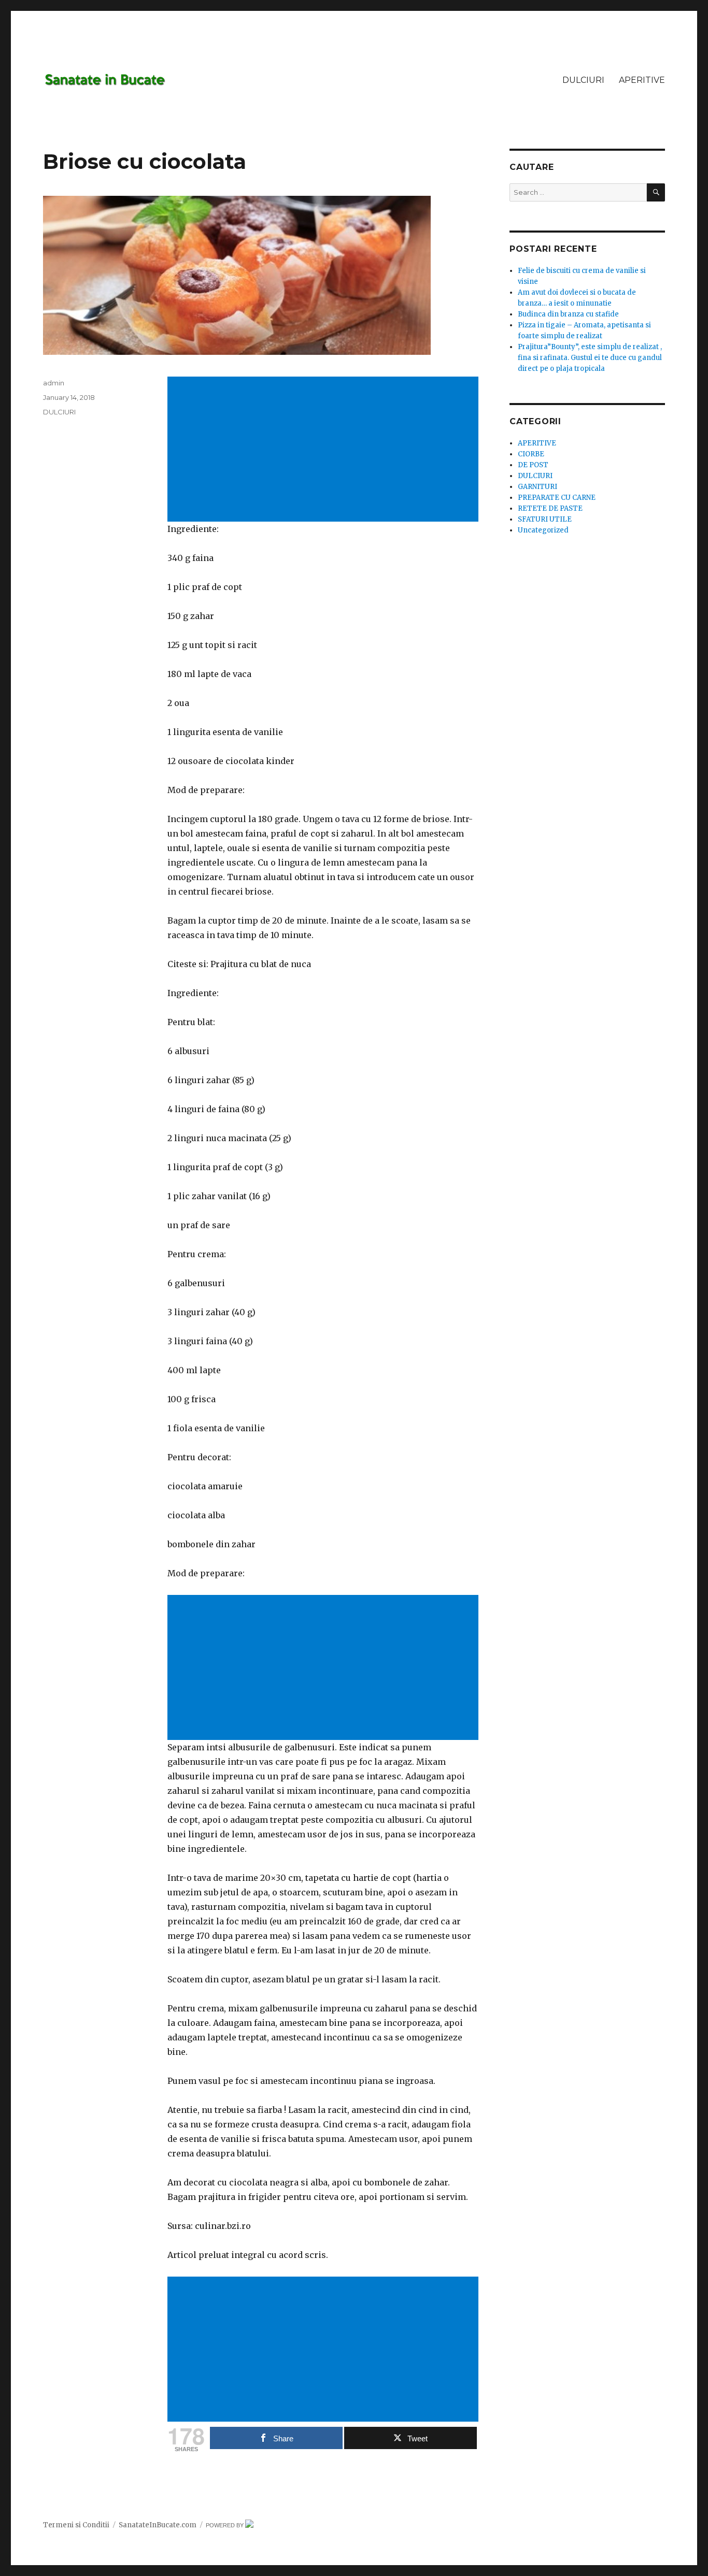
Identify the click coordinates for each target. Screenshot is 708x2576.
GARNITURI (537, 487)
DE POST (533, 465)
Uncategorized (543, 530)
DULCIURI (583, 80)
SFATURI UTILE (545, 519)
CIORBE (531, 454)
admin (54, 383)
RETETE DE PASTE (550, 508)
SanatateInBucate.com (158, 2525)
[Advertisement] (325, 450)
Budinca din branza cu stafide (568, 314)
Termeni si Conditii (76, 2525)
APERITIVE (642, 80)
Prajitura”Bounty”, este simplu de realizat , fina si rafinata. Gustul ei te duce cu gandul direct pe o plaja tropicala (590, 358)
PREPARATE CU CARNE (557, 498)
